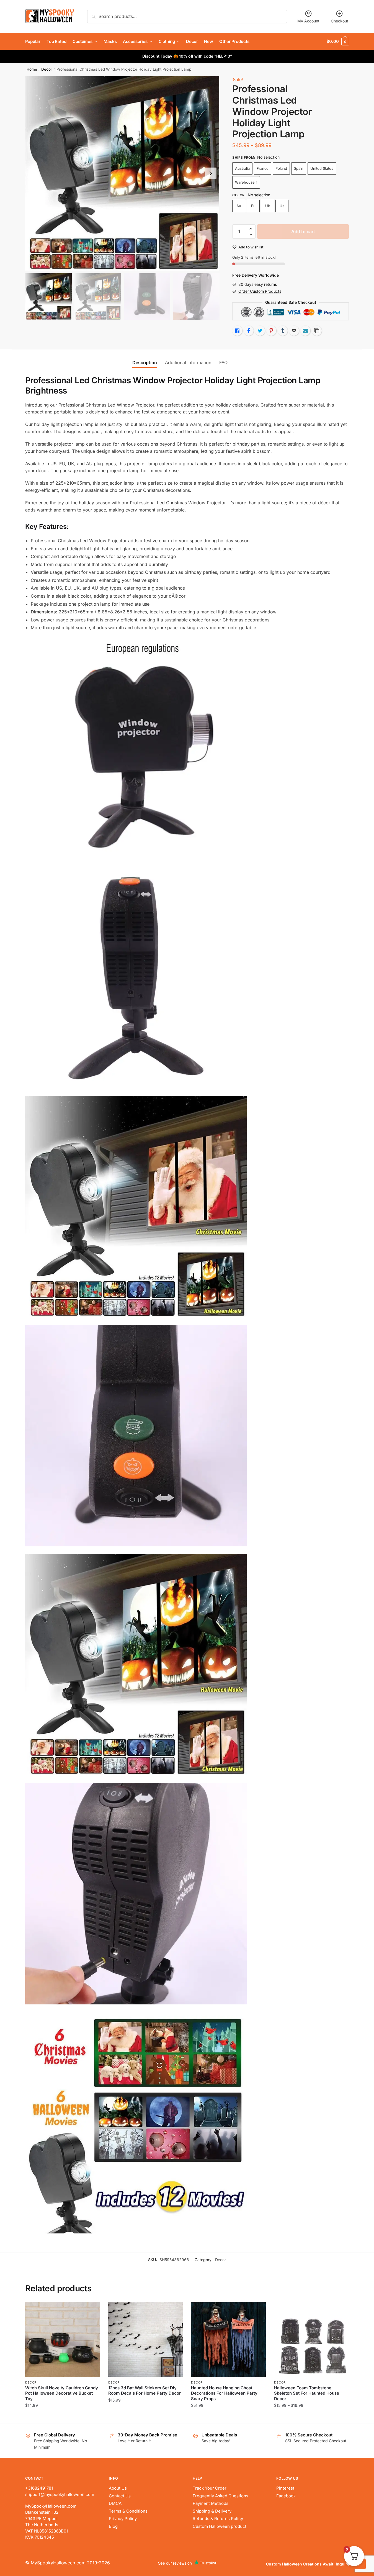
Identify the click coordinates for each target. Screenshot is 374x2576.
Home (32, 69)
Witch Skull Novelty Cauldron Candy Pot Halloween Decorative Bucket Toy (62, 2393)
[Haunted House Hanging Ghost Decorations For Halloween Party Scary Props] (228, 2340)
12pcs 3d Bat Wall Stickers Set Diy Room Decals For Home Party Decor (145, 2391)
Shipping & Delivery (212, 2511)
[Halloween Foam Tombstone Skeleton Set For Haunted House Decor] (311, 2340)
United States (322, 168)
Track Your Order (210, 2488)
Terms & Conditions (128, 2511)
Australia (242, 168)
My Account (308, 21)
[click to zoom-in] (122, 173)
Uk (268, 206)
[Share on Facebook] (249, 331)
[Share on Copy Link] (317, 331)
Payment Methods (211, 2503)
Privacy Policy (123, 2519)
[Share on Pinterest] (271, 331)
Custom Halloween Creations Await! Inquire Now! (313, 2564)
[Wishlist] (92, 2310)
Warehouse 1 (246, 182)
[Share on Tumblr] (283, 331)
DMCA (115, 2503)
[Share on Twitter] (260, 331)
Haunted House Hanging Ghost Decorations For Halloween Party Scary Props (224, 2393)
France (263, 168)
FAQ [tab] (223, 363)
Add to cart (303, 232)
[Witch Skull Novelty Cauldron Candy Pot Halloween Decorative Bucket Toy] (63, 2340)
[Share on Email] (294, 331)
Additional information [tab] (188, 363)
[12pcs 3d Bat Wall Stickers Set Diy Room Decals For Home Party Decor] (146, 2340)
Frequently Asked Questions (220, 2496)
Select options (62, 2417)
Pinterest (285, 2488)
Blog (113, 2526)
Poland (281, 168)
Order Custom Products (260, 291)
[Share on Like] (237, 331)
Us (282, 206)
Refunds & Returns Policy (218, 2519)
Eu (253, 206)
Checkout (340, 21)
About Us (118, 2488)
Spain (299, 168)
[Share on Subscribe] (305, 331)
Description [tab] (145, 363)
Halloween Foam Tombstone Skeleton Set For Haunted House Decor (307, 2393)
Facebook (286, 2496)
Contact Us (120, 2496)
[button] (211, 173)
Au (239, 206)
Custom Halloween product (220, 2526)
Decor (47, 69)
